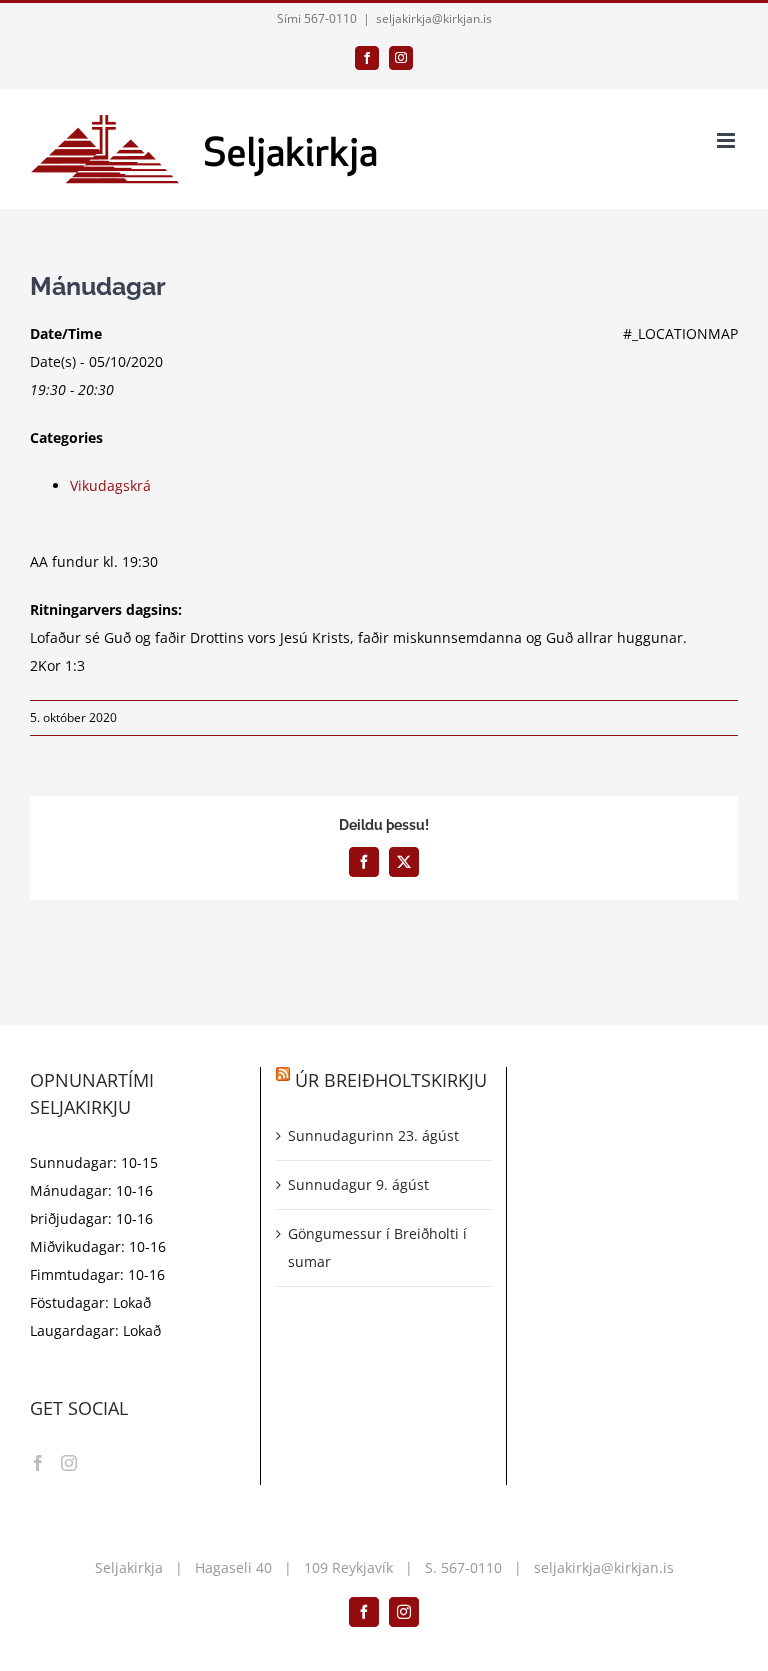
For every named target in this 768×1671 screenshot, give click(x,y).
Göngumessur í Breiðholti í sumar (377, 1247)
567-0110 (471, 1567)
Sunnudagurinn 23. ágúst (373, 1135)
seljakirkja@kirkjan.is (434, 18)
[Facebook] (38, 1463)
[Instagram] (69, 1463)
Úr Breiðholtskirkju (391, 1080)
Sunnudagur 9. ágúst (358, 1184)
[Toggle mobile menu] (727, 140)
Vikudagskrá (110, 485)
